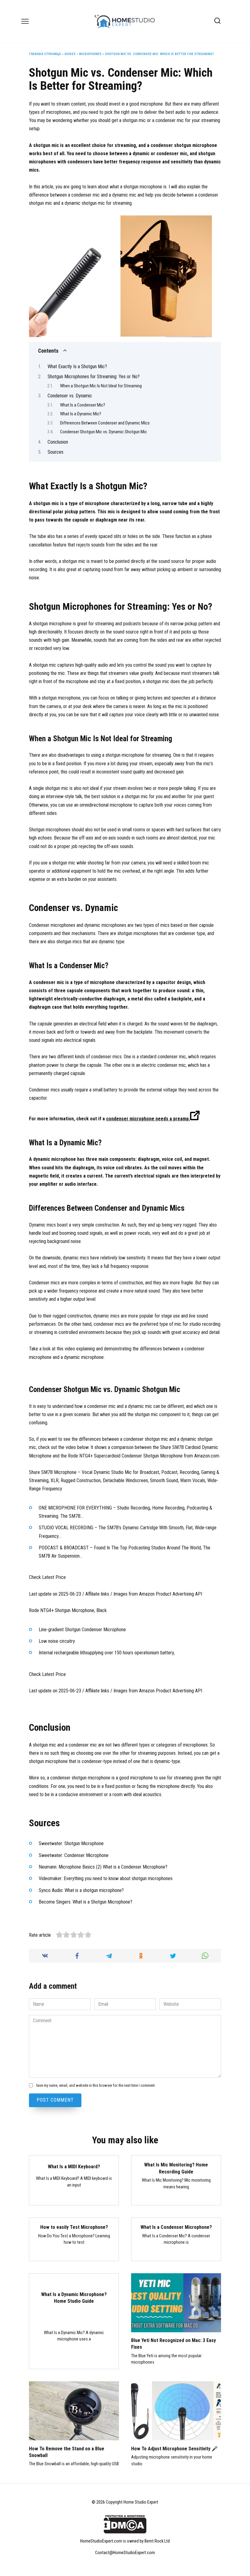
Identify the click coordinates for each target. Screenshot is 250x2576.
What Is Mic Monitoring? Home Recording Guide (176, 2168)
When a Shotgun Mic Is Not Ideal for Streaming (101, 386)
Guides (70, 54)
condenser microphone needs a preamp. (148, 1119)
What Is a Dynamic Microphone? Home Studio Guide (74, 2297)
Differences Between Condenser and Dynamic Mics (105, 423)
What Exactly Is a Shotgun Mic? (77, 367)
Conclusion (58, 442)
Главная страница (45, 54)
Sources (55, 452)
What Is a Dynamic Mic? (81, 414)
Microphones (90, 54)
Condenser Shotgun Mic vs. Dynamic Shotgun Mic (104, 432)
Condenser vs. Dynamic (70, 396)
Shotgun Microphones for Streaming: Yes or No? (94, 377)
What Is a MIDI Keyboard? (74, 2166)
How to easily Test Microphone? (74, 2227)
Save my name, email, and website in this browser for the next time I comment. (96, 2085)
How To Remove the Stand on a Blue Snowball (67, 2452)
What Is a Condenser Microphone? (176, 2227)
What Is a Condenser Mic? (83, 405)
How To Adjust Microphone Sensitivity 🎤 (174, 2448)
